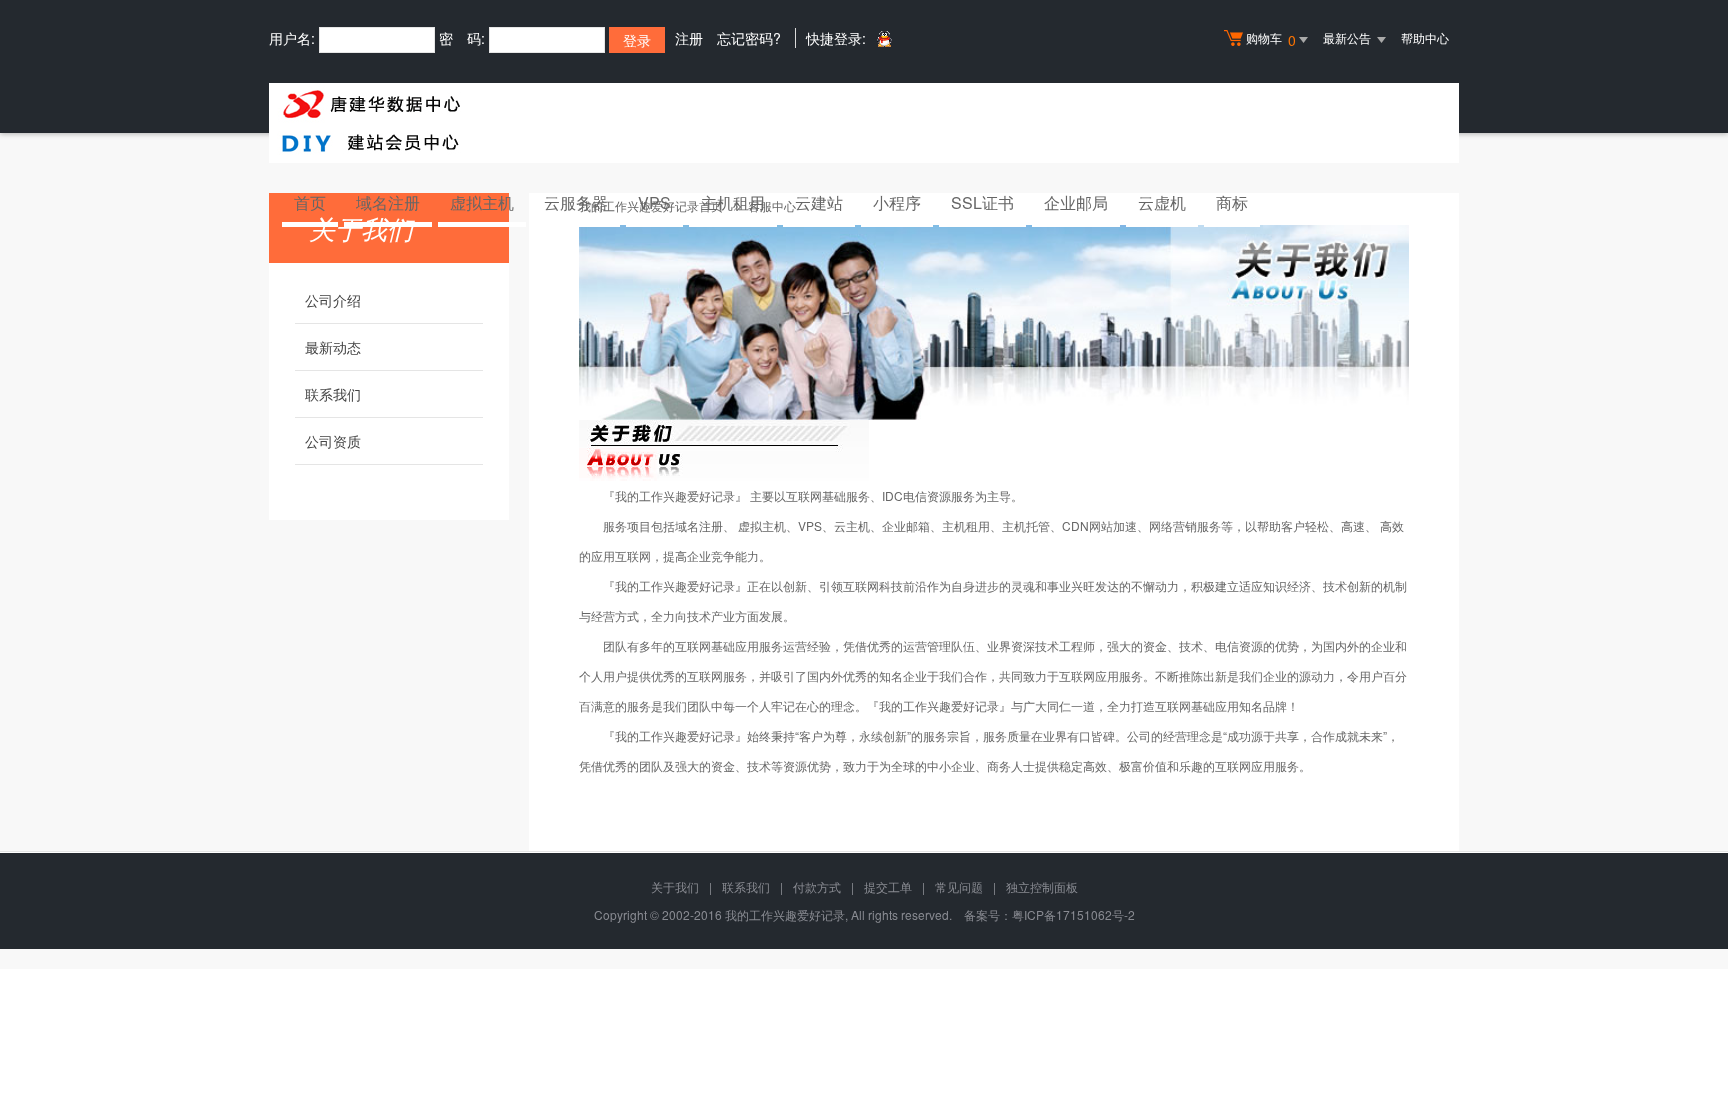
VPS (654, 202)
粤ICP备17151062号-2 (1073, 914)
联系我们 (333, 394)
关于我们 (675, 886)
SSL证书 (982, 202)
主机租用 (733, 202)
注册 (689, 38)
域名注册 (388, 202)
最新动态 (333, 347)
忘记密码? (749, 38)
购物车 (1271, 39)
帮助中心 (1425, 37)
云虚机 (1162, 202)
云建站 (819, 202)
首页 (310, 202)
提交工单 (888, 886)
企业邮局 (1076, 202)
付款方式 (817, 886)
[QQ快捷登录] (883, 38)
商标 (1232, 202)
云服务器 (576, 202)
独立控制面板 (1042, 886)
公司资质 (333, 441)
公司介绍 (333, 300)
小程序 (897, 202)
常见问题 (959, 886)
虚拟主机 (482, 202)
